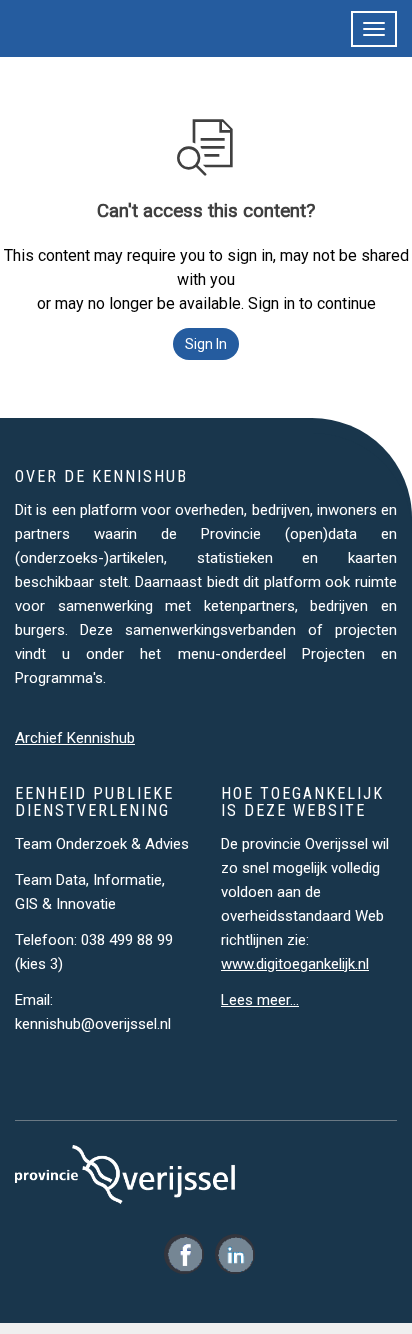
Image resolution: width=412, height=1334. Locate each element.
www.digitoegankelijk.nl (295, 964)
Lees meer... (260, 1000)
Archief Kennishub (75, 738)
